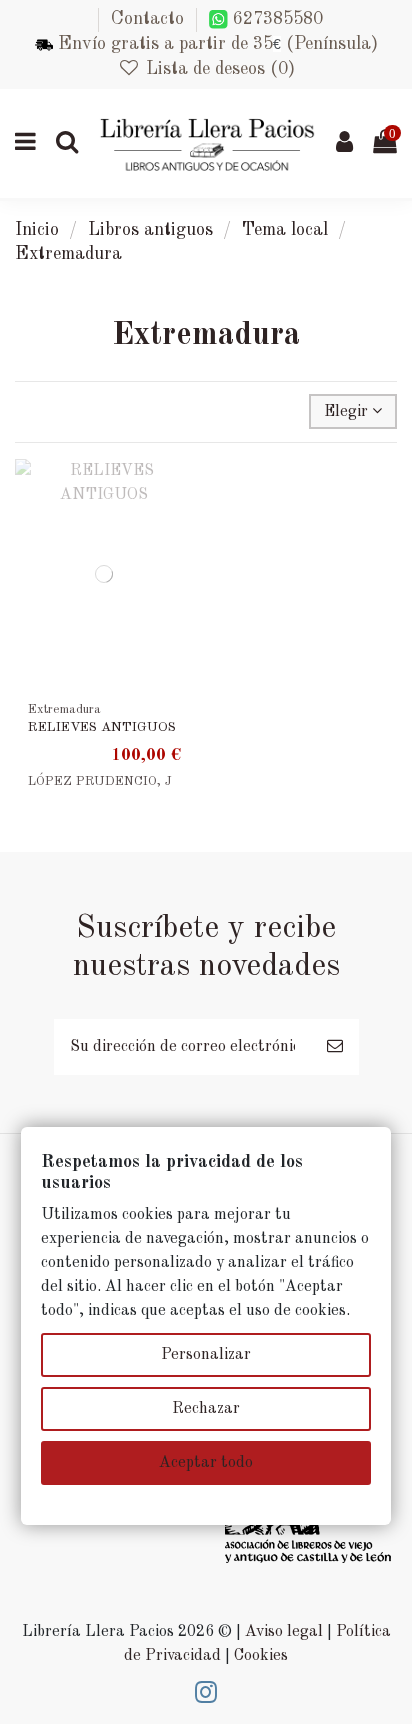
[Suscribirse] (335, 1047)
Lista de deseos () (217, 69)
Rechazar (206, 1409)
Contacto (147, 19)
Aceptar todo (206, 1463)
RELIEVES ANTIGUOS (102, 727)
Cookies (261, 1656)
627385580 (275, 19)
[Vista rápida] (177, 528)
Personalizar (206, 1355)
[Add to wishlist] (177, 491)
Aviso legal (284, 1632)
